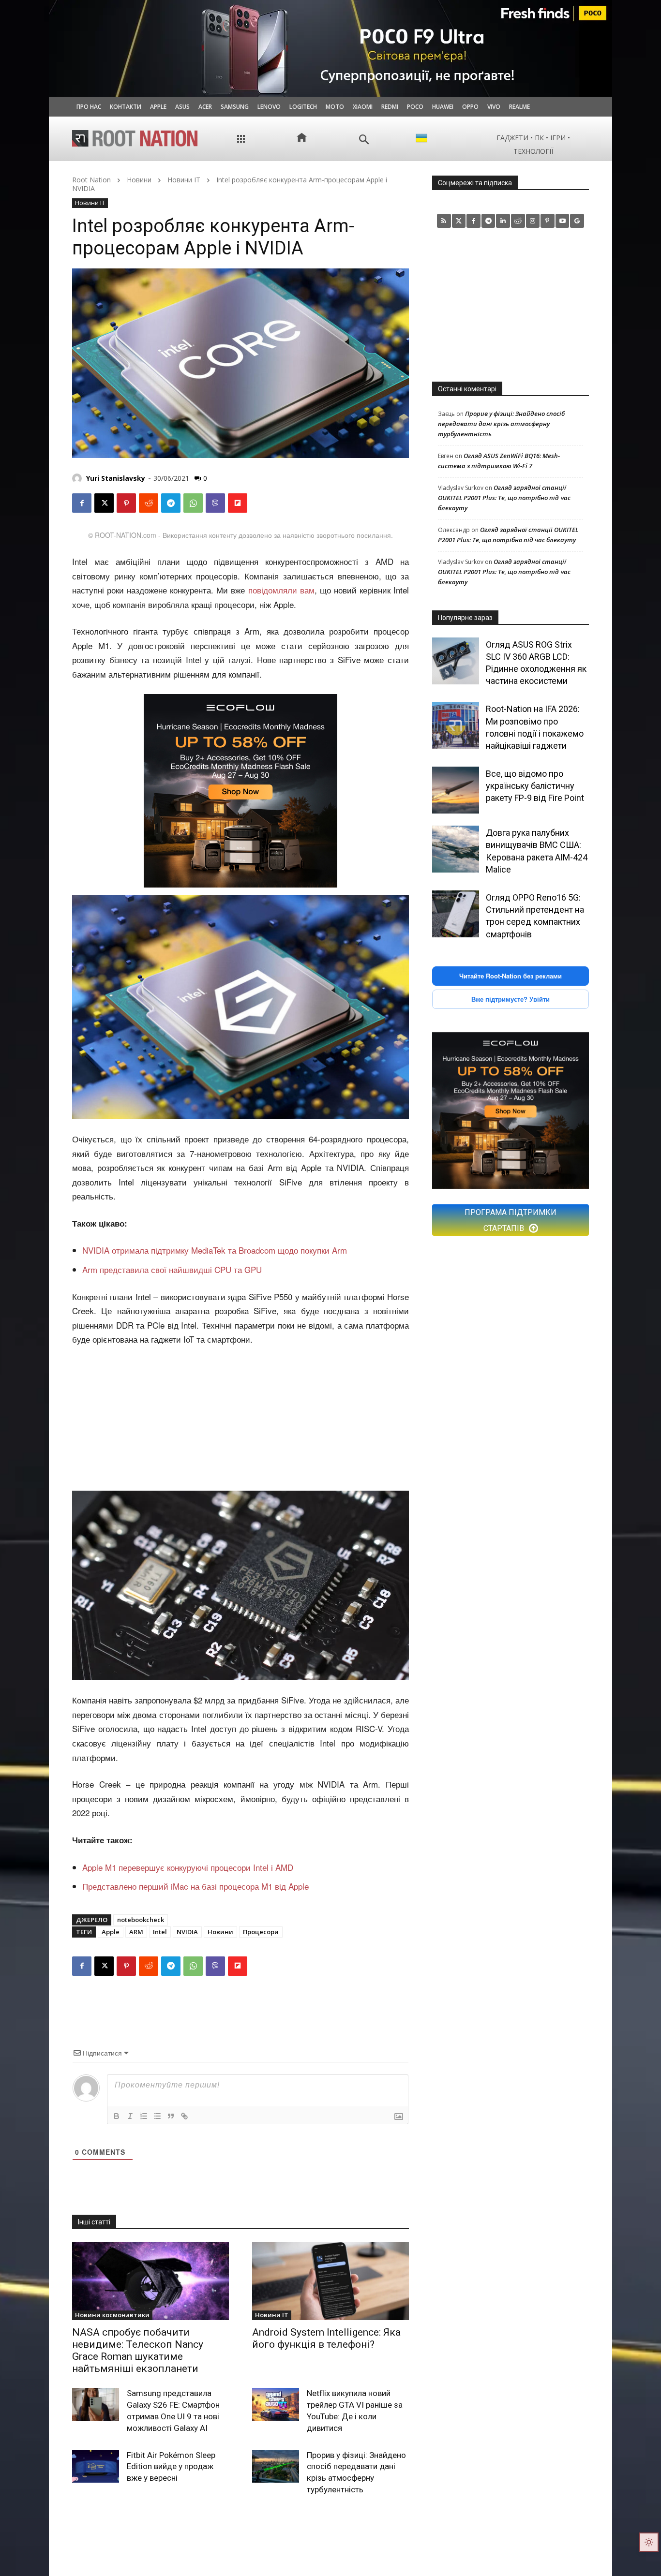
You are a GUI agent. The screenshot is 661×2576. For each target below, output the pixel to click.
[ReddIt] (149, 503)
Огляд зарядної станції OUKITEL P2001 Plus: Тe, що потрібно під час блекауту (504, 498)
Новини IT (184, 180)
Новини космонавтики (112, 2315)
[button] (364, 140)
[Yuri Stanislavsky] (78, 478)
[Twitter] (459, 221)
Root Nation (91, 180)
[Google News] (577, 221)
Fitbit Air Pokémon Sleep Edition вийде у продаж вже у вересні (171, 2467)
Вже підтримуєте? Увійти (511, 999)
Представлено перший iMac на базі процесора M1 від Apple (195, 1886)
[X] (104, 503)
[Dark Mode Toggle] (649, 2542)
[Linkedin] (503, 221)
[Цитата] (171, 2116)
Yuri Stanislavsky (116, 478)
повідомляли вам (281, 590)
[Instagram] (533, 221)
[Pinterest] (126, 503)
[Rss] (444, 221)
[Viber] (215, 503)
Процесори (261, 1932)
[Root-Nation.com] (135, 138)
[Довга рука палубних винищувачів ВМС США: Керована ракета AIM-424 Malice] (456, 849)
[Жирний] (117, 2116)
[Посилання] (184, 2116)
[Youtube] (563, 221)
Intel (160, 1932)
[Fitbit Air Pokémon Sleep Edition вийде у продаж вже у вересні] (96, 2466)
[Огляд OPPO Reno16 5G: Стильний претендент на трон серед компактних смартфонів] (456, 914)
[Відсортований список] (144, 2116)
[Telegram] (171, 503)
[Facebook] (82, 503)
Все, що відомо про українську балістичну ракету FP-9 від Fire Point (535, 786)
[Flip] (238, 503)
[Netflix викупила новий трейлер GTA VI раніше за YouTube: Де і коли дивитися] (276, 2404)
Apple (111, 1932)
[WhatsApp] (193, 503)
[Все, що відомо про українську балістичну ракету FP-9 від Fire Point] (456, 790)
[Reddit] (518, 221)
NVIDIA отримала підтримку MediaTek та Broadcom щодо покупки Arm (215, 1250)
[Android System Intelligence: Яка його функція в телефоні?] (330, 2281)
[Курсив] (130, 2116)
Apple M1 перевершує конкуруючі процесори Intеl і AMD (188, 1867)
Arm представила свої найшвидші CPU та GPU (172, 1269)
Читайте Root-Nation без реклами (511, 976)
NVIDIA (187, 1932)
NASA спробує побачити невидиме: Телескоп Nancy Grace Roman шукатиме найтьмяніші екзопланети (138, 2351)
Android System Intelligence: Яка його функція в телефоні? (326, 2338)
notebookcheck (141, 1920)
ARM (136, 1932)
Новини (139, 180)
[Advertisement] (240, 1420)
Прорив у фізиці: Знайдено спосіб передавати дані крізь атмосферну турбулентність (501, 424)
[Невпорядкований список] (157, 2116)
